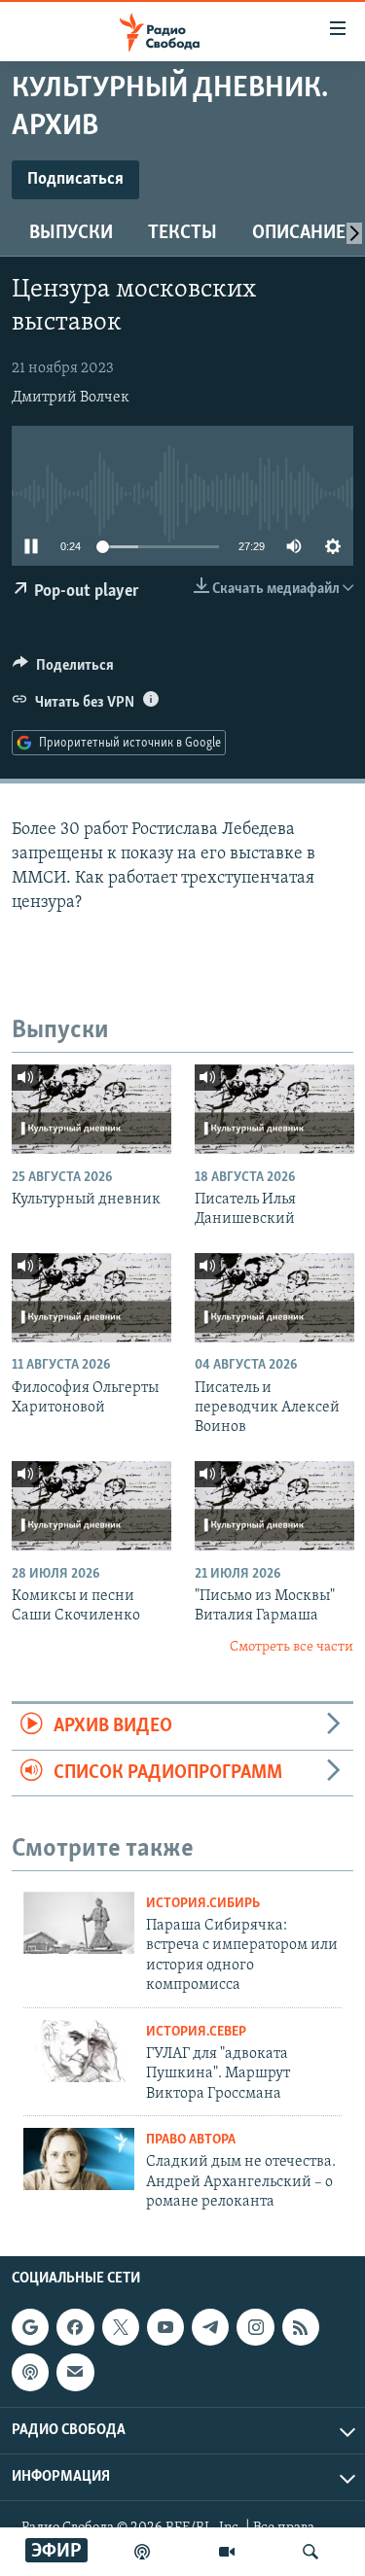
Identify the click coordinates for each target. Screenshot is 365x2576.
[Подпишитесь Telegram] (210, 2327)
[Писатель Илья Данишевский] (274, 1109)
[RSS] (301, 2327)
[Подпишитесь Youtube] (165, 2327)
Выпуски (71, 233)
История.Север (196, 2032)
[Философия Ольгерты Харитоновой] (91, 1298)
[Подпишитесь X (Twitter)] (121, 2327)
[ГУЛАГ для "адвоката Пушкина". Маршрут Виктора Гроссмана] (79, 2051)
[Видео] (227, 2552)
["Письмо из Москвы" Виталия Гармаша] (274, 1506)
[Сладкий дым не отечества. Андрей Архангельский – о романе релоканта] (79, 2159)
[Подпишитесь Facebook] (75, 2327)
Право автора (191, 2140)
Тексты (182, 233)
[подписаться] (75, 2373)
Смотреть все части (292, 1647)
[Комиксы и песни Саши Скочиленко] (91, 1506)
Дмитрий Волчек (71, 398)
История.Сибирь (203, 1904)
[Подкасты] (30, 2373)
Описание (299, 233)
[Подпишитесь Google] (30, 2327)
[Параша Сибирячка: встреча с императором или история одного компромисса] (79, 1923)
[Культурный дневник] (91, 1109)
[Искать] (310, 2552)
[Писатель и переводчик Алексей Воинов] (274, 1298)
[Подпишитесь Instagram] (255, 2327)
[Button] (63, 670)
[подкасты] (142, 2552)
